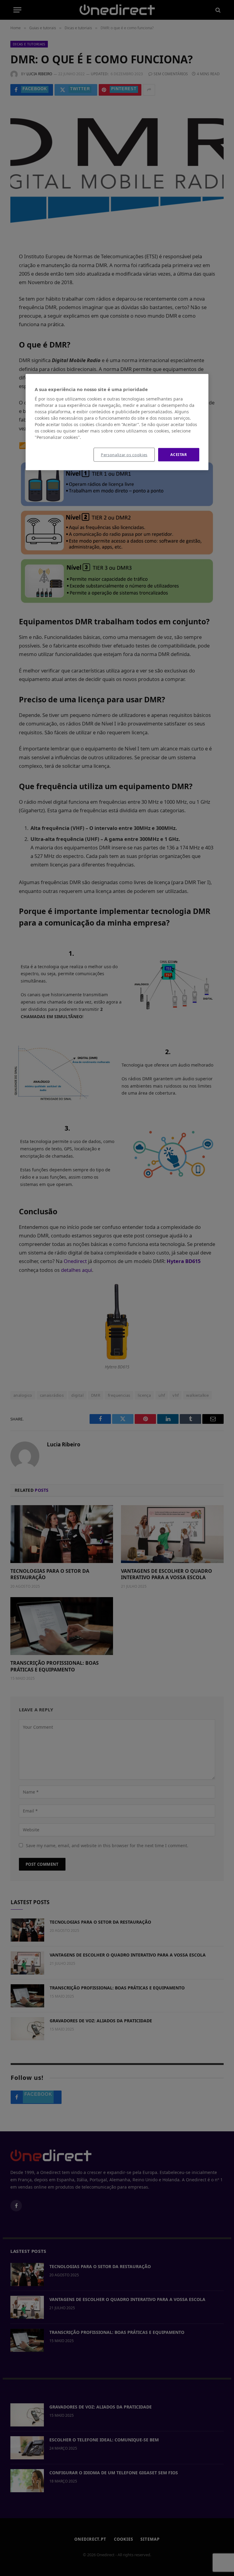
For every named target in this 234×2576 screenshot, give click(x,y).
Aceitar (179, 455)
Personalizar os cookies (124, 455)
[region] (117, 422)
